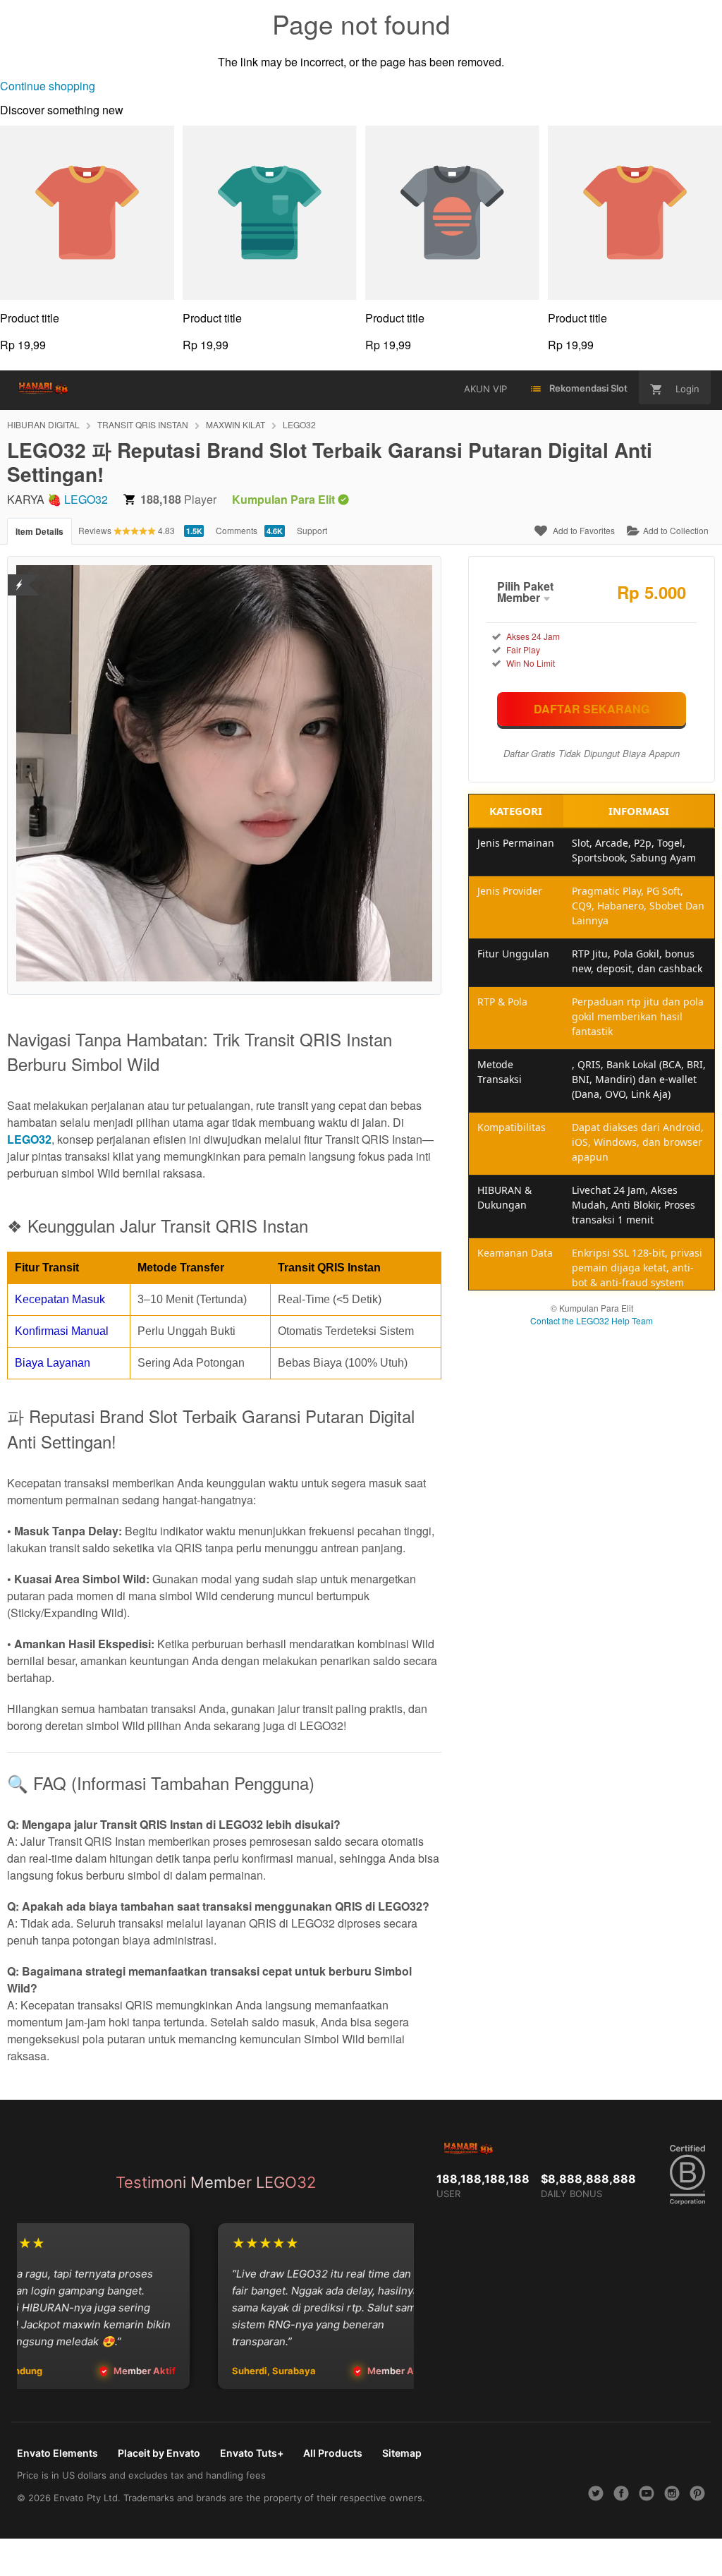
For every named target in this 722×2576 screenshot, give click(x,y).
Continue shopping (48, 86)
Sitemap (402, 2453)
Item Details (39, 531)
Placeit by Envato (159, 2453)
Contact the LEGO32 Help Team (592, 1320)
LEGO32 (299, 424)
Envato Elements (57, 2453)
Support (312, 530)
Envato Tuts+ (252, 2453)
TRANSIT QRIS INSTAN (143, 424)
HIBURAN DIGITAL (43, 424)
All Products (333, 2453)
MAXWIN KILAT (235, 424)
